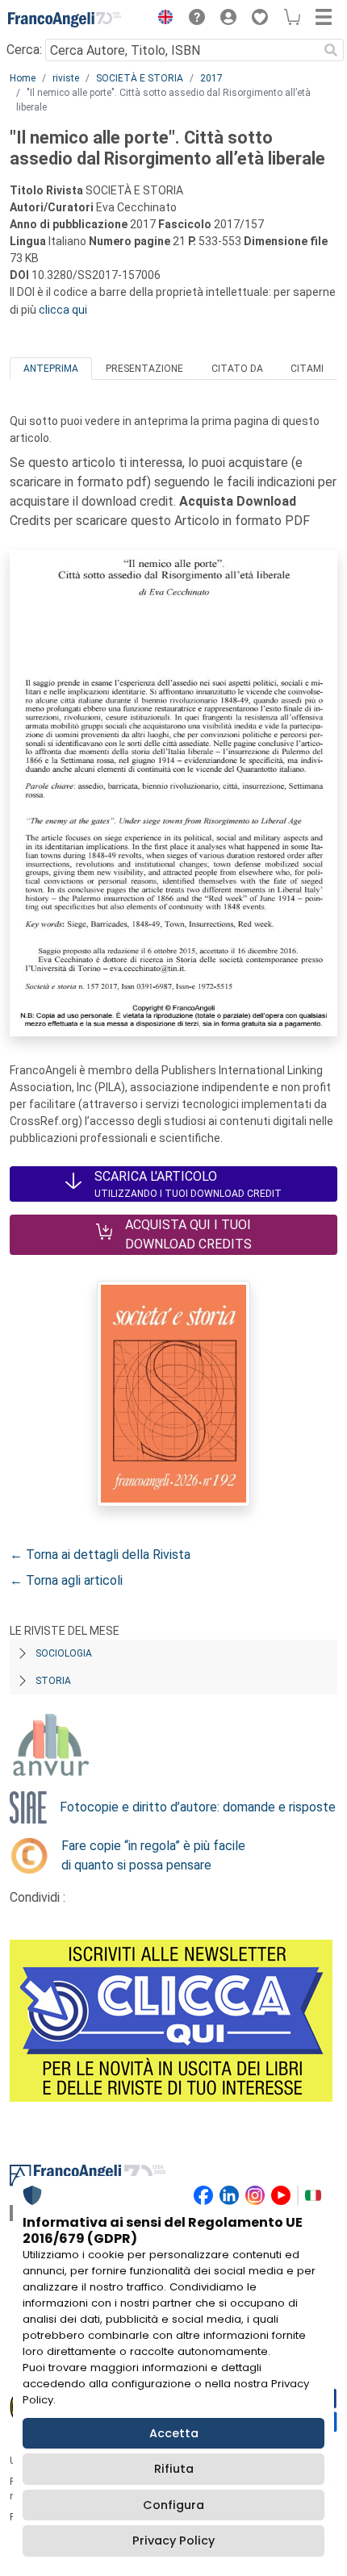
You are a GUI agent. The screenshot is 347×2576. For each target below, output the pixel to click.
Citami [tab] (307, 369)
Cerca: (24, 50)
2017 (211, 78)
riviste (66, 78)
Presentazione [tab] (144, 369)
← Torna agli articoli (66, 1580)
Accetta (174, 2433)
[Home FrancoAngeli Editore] (65, 19)
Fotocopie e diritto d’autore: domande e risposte (198, 1807)
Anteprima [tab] (51, 369)
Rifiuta (174, 2469)
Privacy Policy (173, 2541)
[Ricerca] (331, 50)
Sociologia (64, 1653)
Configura (173, 2505)
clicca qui (63, 310)
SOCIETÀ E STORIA (140, 78)
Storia (53, 1681)
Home (23, 78)
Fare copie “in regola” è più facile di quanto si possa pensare (153, 1855)
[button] (161, 19)
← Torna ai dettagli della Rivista (100, 1555)
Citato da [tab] (237, 369)
